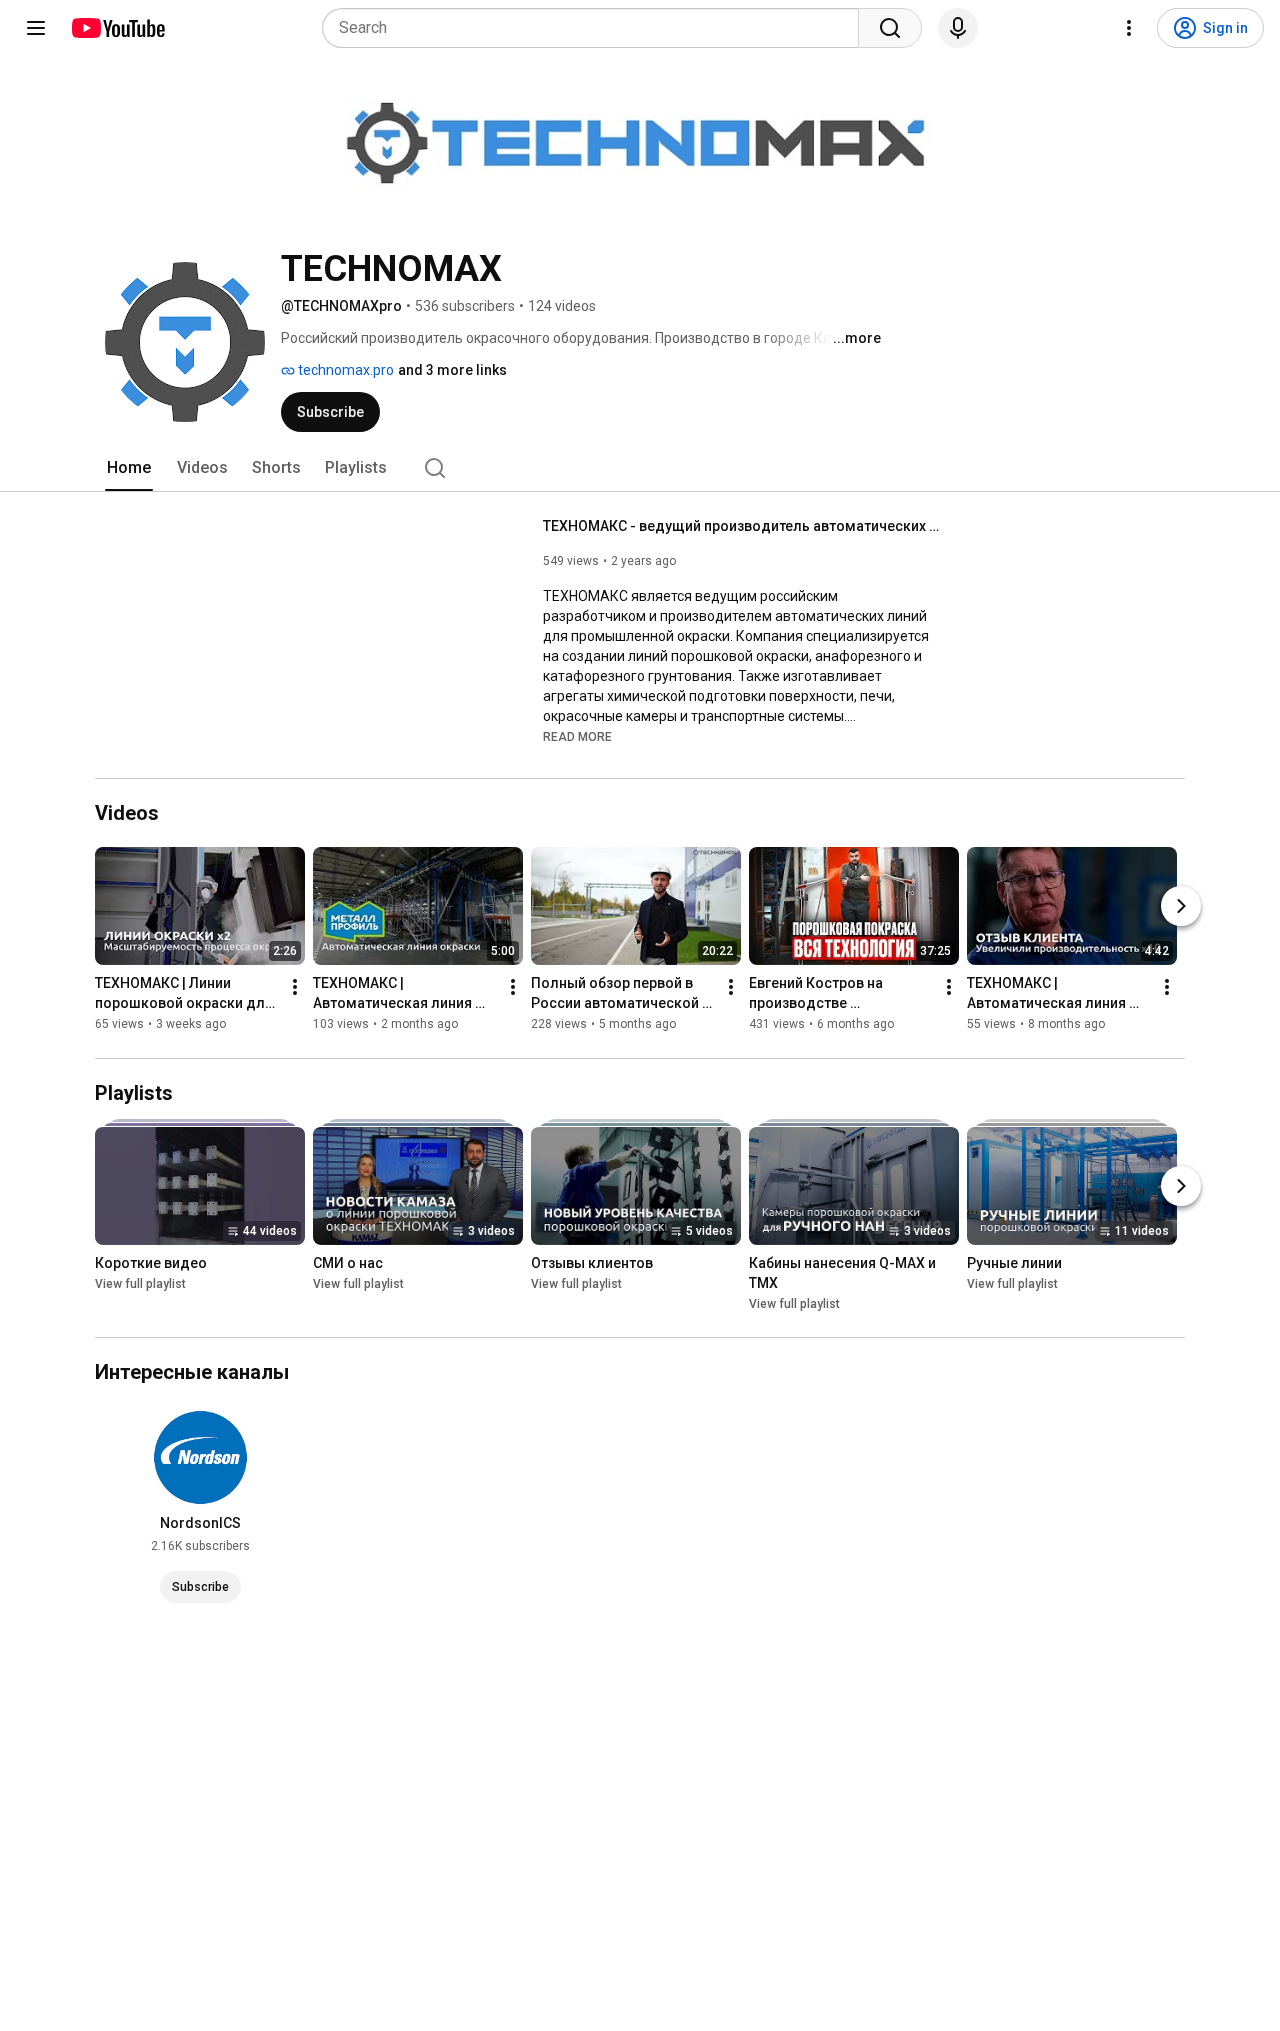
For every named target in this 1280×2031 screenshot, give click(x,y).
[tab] (129, 468)
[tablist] (640, 468)
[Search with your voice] (958, 28)
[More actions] (295, 988)
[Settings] (1129, 28)
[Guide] (36, 28)
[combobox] (596, 28)
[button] (577, 736)
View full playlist (140, 1284)
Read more (577, 737)
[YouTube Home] (117, 28)
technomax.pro (344, 370)
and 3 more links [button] (452, 370)
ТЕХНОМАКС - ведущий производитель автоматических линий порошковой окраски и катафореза (743, 526)
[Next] (1181, 907)
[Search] (890, 28)
